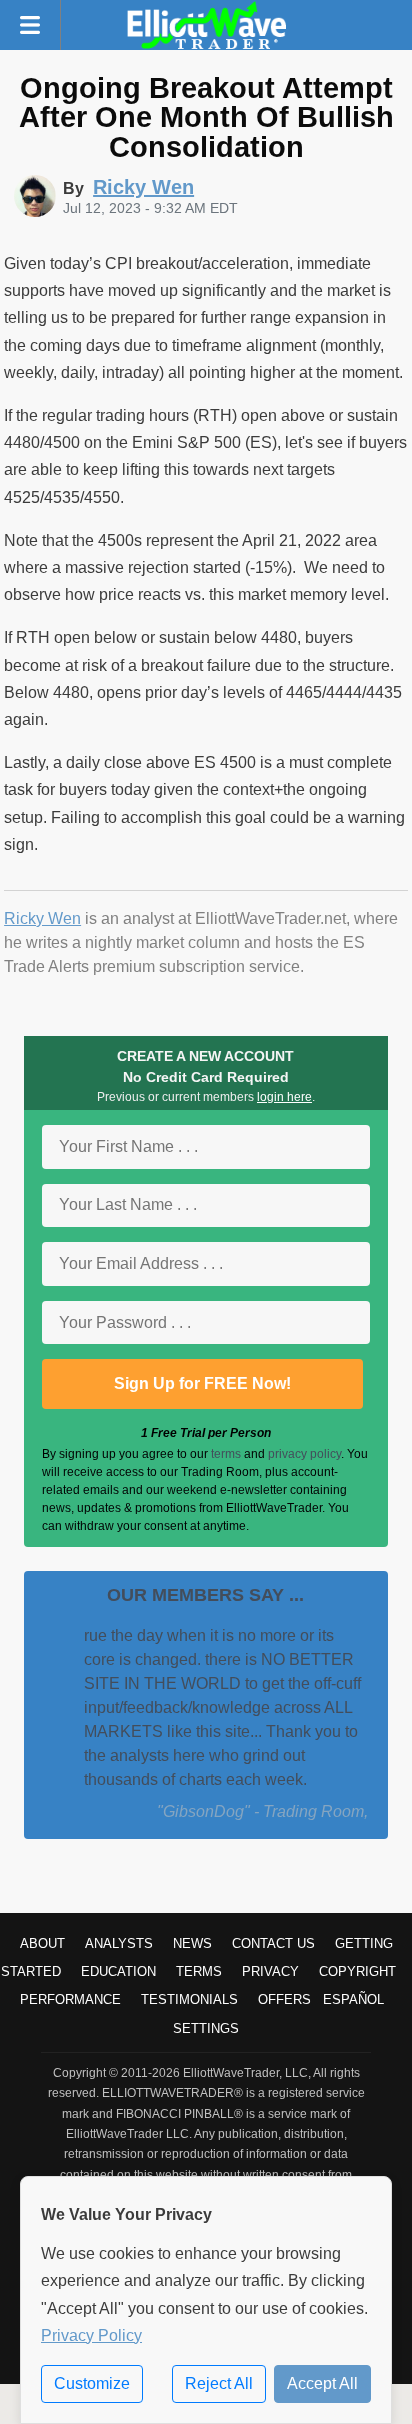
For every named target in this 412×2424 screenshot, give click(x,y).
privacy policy (304, 1454)
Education (118, 1971)
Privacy (270, 1971)
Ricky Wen (42, 918)
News (192, 1943)
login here (284, 1097)
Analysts (119, 1943)
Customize (92, 2383)
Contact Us (273, 1943)
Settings (206, 2028)
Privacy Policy (91, 2335)
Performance (70, 1999)
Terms (199, 1971)
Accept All (322, 2383)
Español (353, 1999)
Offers (284, 1999)
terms (226, 1454)
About (42, 1943)
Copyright (357, 1971)
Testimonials (189, 1999)
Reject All (219, 2383)
